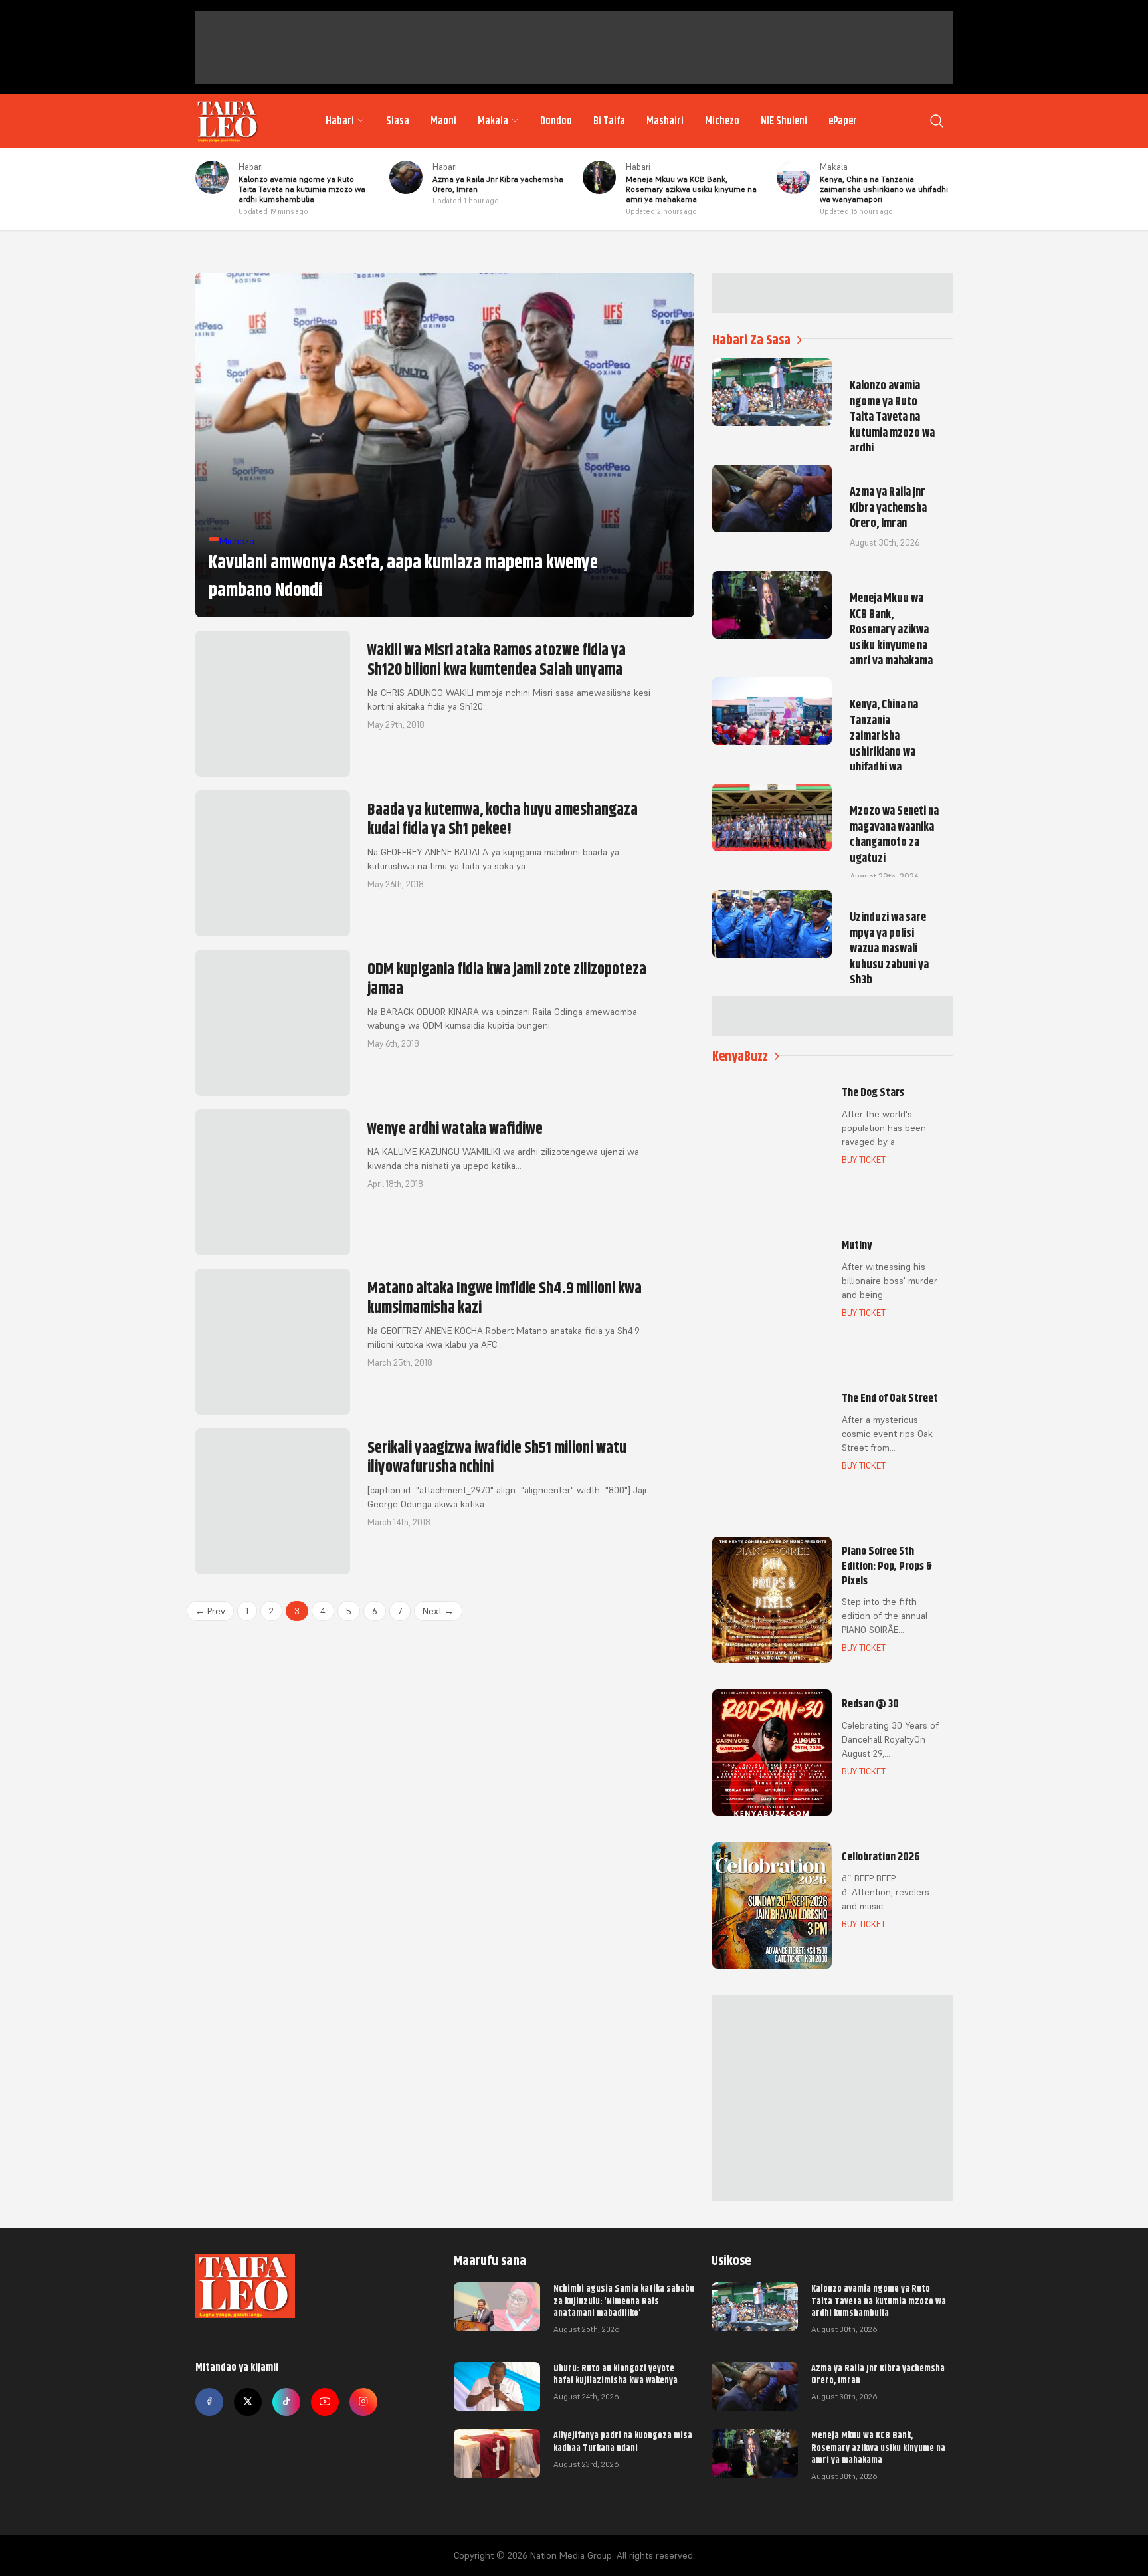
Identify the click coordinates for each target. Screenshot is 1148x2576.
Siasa (398, 121)
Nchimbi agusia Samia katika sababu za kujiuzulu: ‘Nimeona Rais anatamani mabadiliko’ (624, 2300)
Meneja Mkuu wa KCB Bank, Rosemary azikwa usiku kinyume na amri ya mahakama (878, 2447)
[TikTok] (286, 2402)
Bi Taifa (609, 121)
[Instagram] (363, 2402)
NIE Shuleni (784, 121)
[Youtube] (325, 2402)
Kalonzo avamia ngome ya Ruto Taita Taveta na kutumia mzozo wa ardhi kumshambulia (879, 2300)
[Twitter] (248, 2402)
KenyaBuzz (740, 1056)
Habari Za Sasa (751, 340)
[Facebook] (209, 2402)
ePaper (843, 121)
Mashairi (665, 121)
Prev (210, 1611)
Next (438, 1611)
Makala (493, 121)
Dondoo (556, 121)
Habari (340, 121)
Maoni (443, 121)
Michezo (722, 121)
